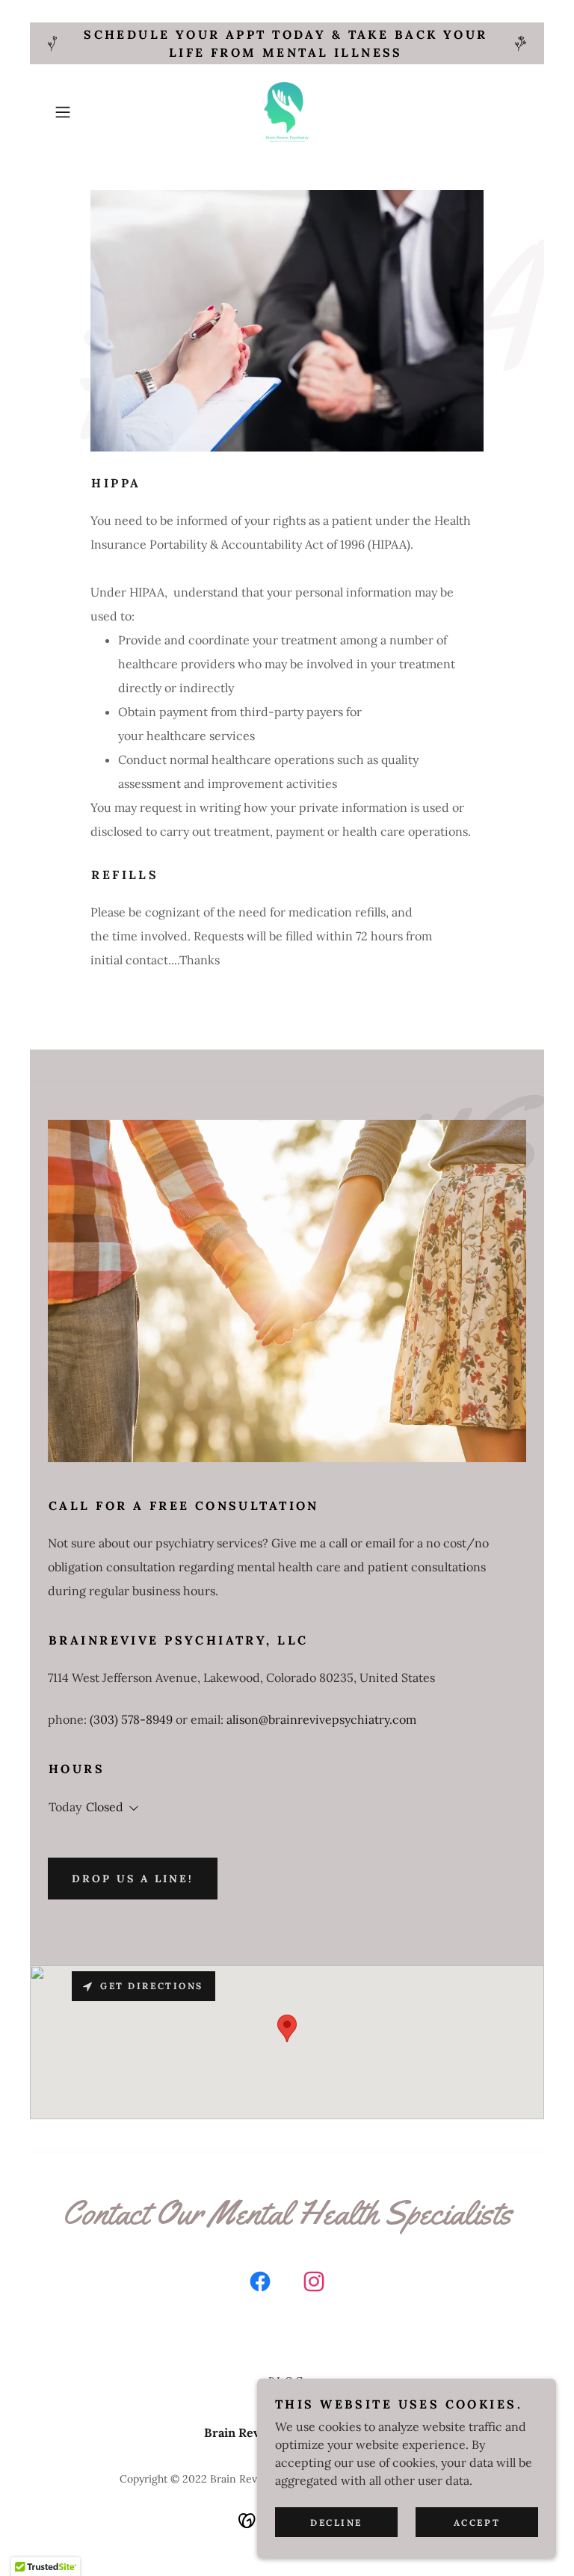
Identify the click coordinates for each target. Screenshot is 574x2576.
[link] (287, 112)
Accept (477, 2523)
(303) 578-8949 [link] (131, 1719)
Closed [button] (105, 1807)
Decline (336, 2523)
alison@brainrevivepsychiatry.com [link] (321, 1719)
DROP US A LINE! (133, 1879)
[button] (84, 112)
